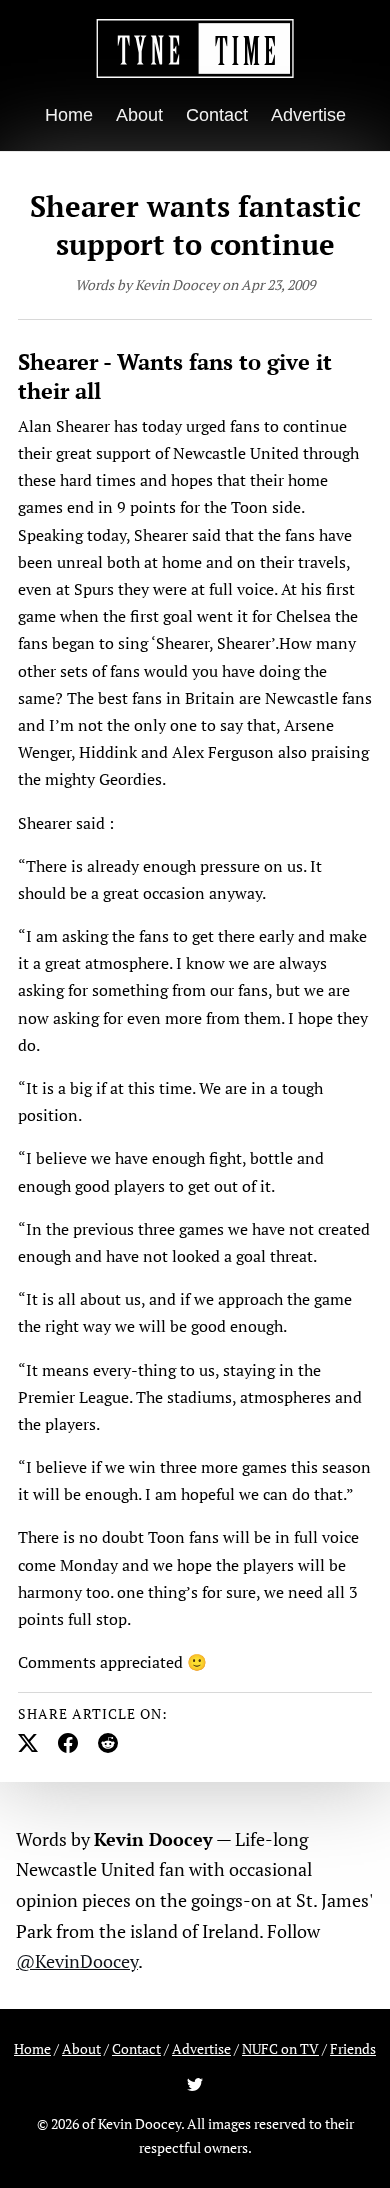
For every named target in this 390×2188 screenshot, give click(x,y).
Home (69, 115)
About (139, 115)
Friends (353, 2048)
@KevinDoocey (77, 1961)
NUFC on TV (280, 2048)
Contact (217, 115)
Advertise (308, 115)
